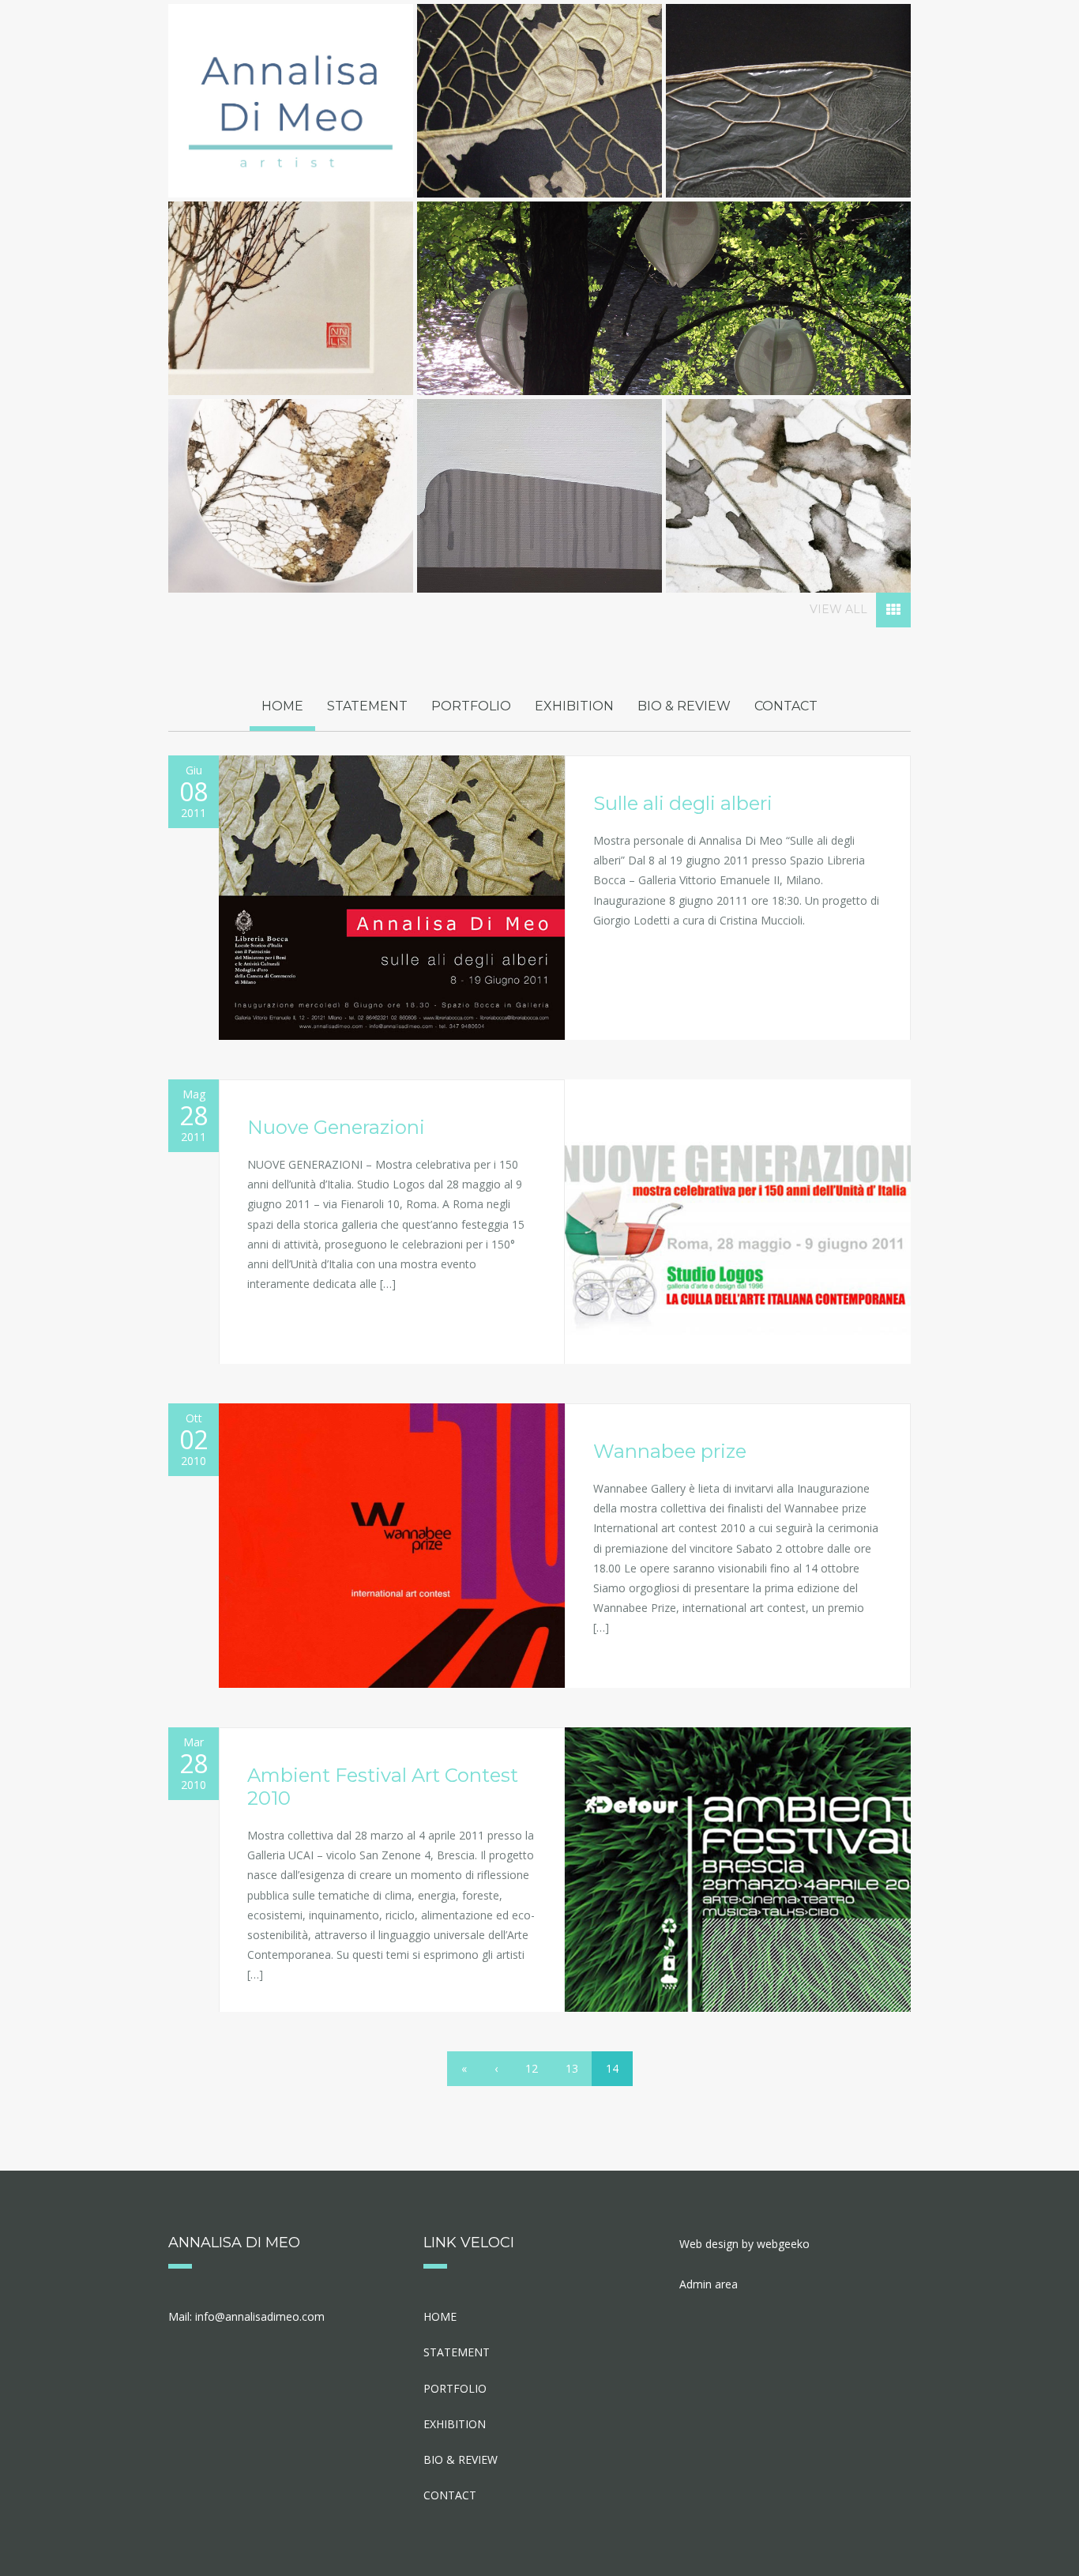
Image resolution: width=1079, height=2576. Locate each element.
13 (572, 2068)
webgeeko (783, 2244)
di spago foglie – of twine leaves (528, 104)
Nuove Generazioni (336, 1127)
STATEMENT (367, 706)
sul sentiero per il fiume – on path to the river (279, 302)
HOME (282, 706)
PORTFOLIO (471, 706)
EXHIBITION (574, 706)
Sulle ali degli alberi (683, 803)
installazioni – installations (652, 302)
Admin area (709, 2284)
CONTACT (786, 706)
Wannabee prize (670, 1451)
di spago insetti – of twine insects (777, 104)
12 (532, 2068)
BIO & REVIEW (684, 706)
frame (528, 499)
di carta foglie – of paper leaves (776, 499)
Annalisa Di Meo (291, 101)
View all (840, 609)
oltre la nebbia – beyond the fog (279, 499)
